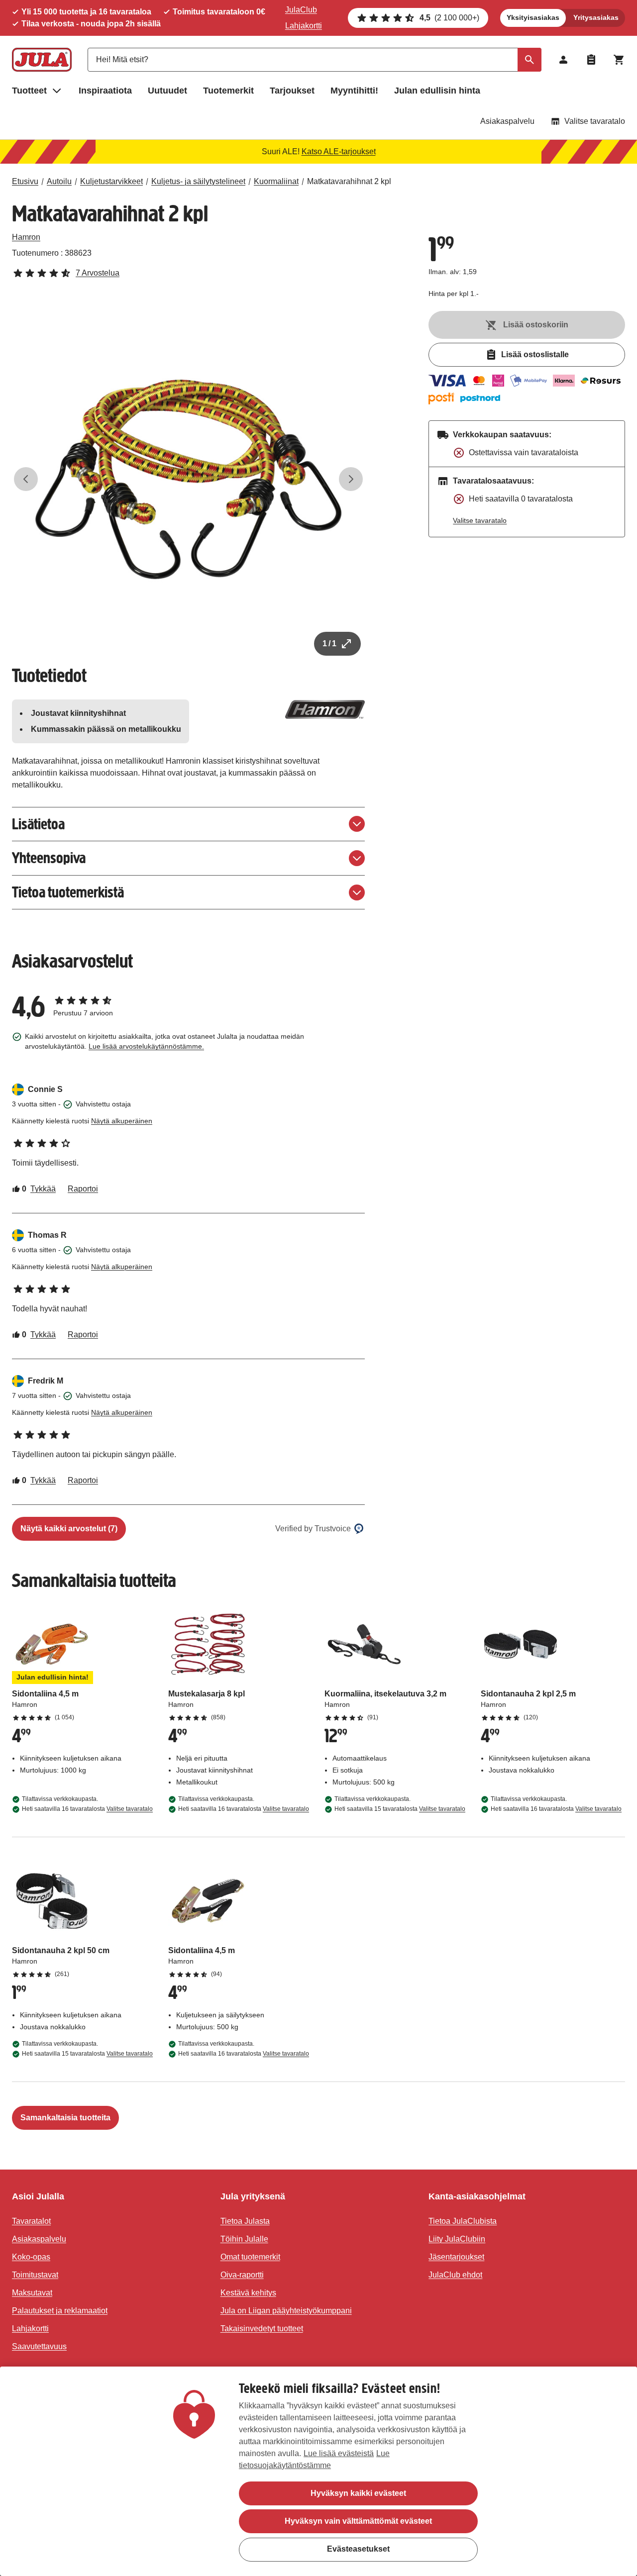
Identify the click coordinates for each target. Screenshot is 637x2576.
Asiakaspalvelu (507, 121)
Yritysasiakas (596, 17)
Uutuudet (167, 91)
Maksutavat (32, 2293)
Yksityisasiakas (533, 17)
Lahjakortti (304, 26)
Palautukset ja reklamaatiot (60, 2311)
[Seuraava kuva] (351, 479)
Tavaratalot (31, 2221)
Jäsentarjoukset (456, 2257)
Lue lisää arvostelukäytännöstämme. (146, 1046)
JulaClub (301, 10)
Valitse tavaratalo (595, 121)
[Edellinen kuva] (26, 479)
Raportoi (83, 1189)
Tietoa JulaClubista (463, 2221)
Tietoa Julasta (245, 2221)
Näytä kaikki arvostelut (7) (69, 1529)
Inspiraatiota (105, 91)
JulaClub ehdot (455, 2275)
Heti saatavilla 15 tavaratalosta (400, 1809)
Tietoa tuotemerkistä (68, 892)
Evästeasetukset (358, 2549)
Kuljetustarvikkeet (111, 181)
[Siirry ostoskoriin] (619, 60)
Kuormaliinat (276, 181)
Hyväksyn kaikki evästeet (358, 2493)
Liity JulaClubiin (457, 2239)
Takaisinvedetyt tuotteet (262, 2328)
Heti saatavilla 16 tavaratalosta (87, 1809)
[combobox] (315, 60)
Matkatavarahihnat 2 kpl (349, 181)
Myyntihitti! (354, 91)
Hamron (26, 237)
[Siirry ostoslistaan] (591, 60)
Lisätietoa (38, 824)
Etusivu (25, 181)
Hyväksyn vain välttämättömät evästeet (358, 2521)
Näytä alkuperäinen (122, 1121)
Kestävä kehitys (248, 2293)
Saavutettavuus (39, 2346)
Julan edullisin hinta (437, 91)
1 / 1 (329, 644)
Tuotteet (29, 91)
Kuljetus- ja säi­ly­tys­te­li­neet (198, 181)
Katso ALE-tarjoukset (339, 151)
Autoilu (59, 181)
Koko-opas (31, 2257)
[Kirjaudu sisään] (563, 60)
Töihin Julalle (244, 2239)
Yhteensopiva (49, 858)
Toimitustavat (35, 2275)
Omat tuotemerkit (250, 2257)
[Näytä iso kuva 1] (188, 479)
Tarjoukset (292, 91)
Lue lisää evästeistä (339, 2453)
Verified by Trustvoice (313, 1529)
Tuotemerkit (228, 91)
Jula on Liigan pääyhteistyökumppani (286, 2311)
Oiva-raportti (242, 2275)
